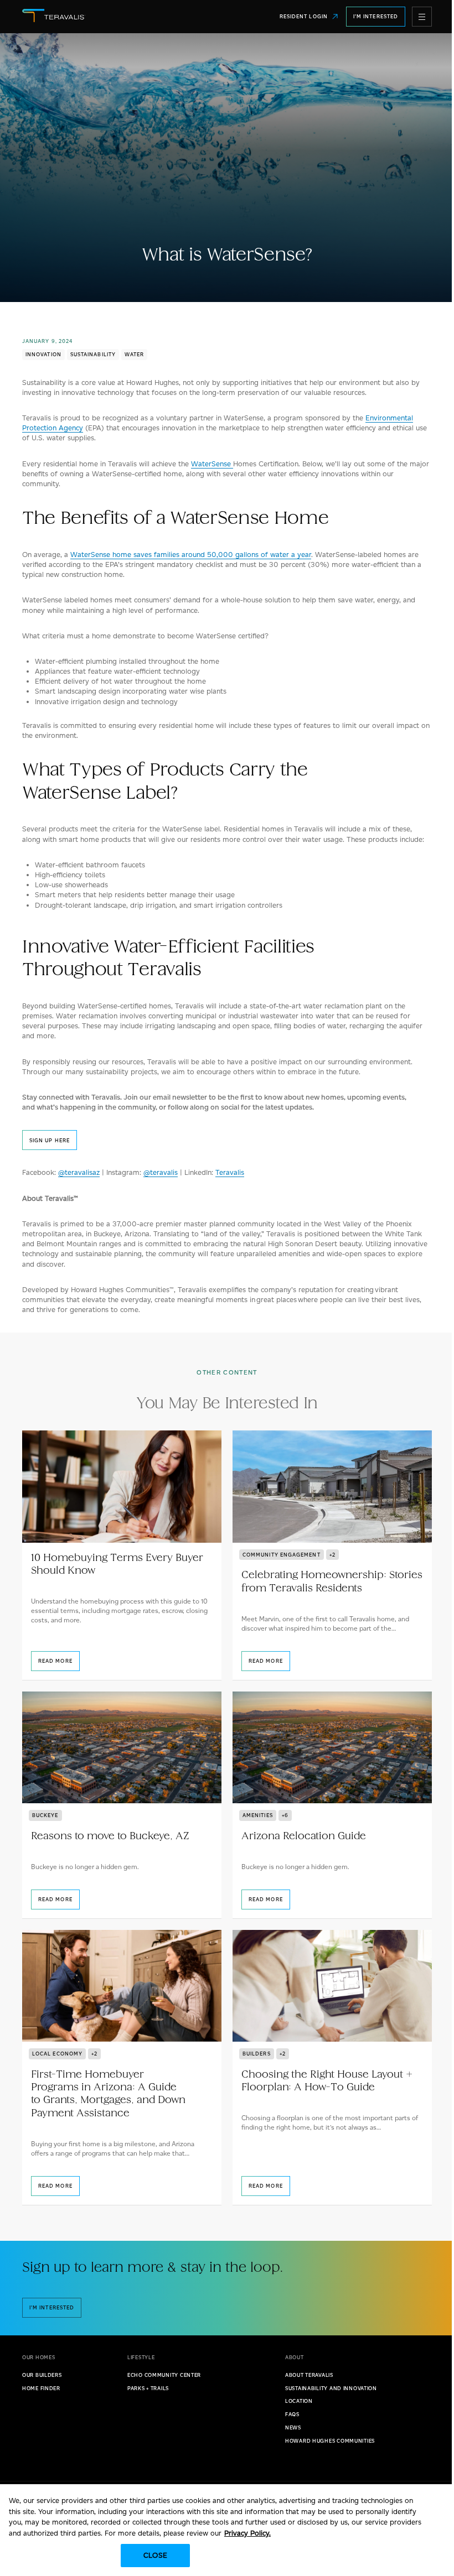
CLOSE (155, 2555)
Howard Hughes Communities (330, 2441)
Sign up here (50, 1140)
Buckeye (45, 1815)
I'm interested (52, 2307)
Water (134, 354)
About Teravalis (309, 2375)
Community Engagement (282, 1555)
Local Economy (57, 2054)
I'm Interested (376, 16)
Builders (257, 2054)
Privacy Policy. (247, 2533)
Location (299, 2401)
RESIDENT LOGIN (304, 16)
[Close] (436, 2502)
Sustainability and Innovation (331, 2388)
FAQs (292, 2414)
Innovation (43, 354)
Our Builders (42, 2375)
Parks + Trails (148, 2388)
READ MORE (55, 1661)
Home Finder (41, 2388)
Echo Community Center (164, 2375)
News (293, 2427)
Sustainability (93, 354)
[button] (422, 17)
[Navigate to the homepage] (96, 17)
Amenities (258, 1815)
